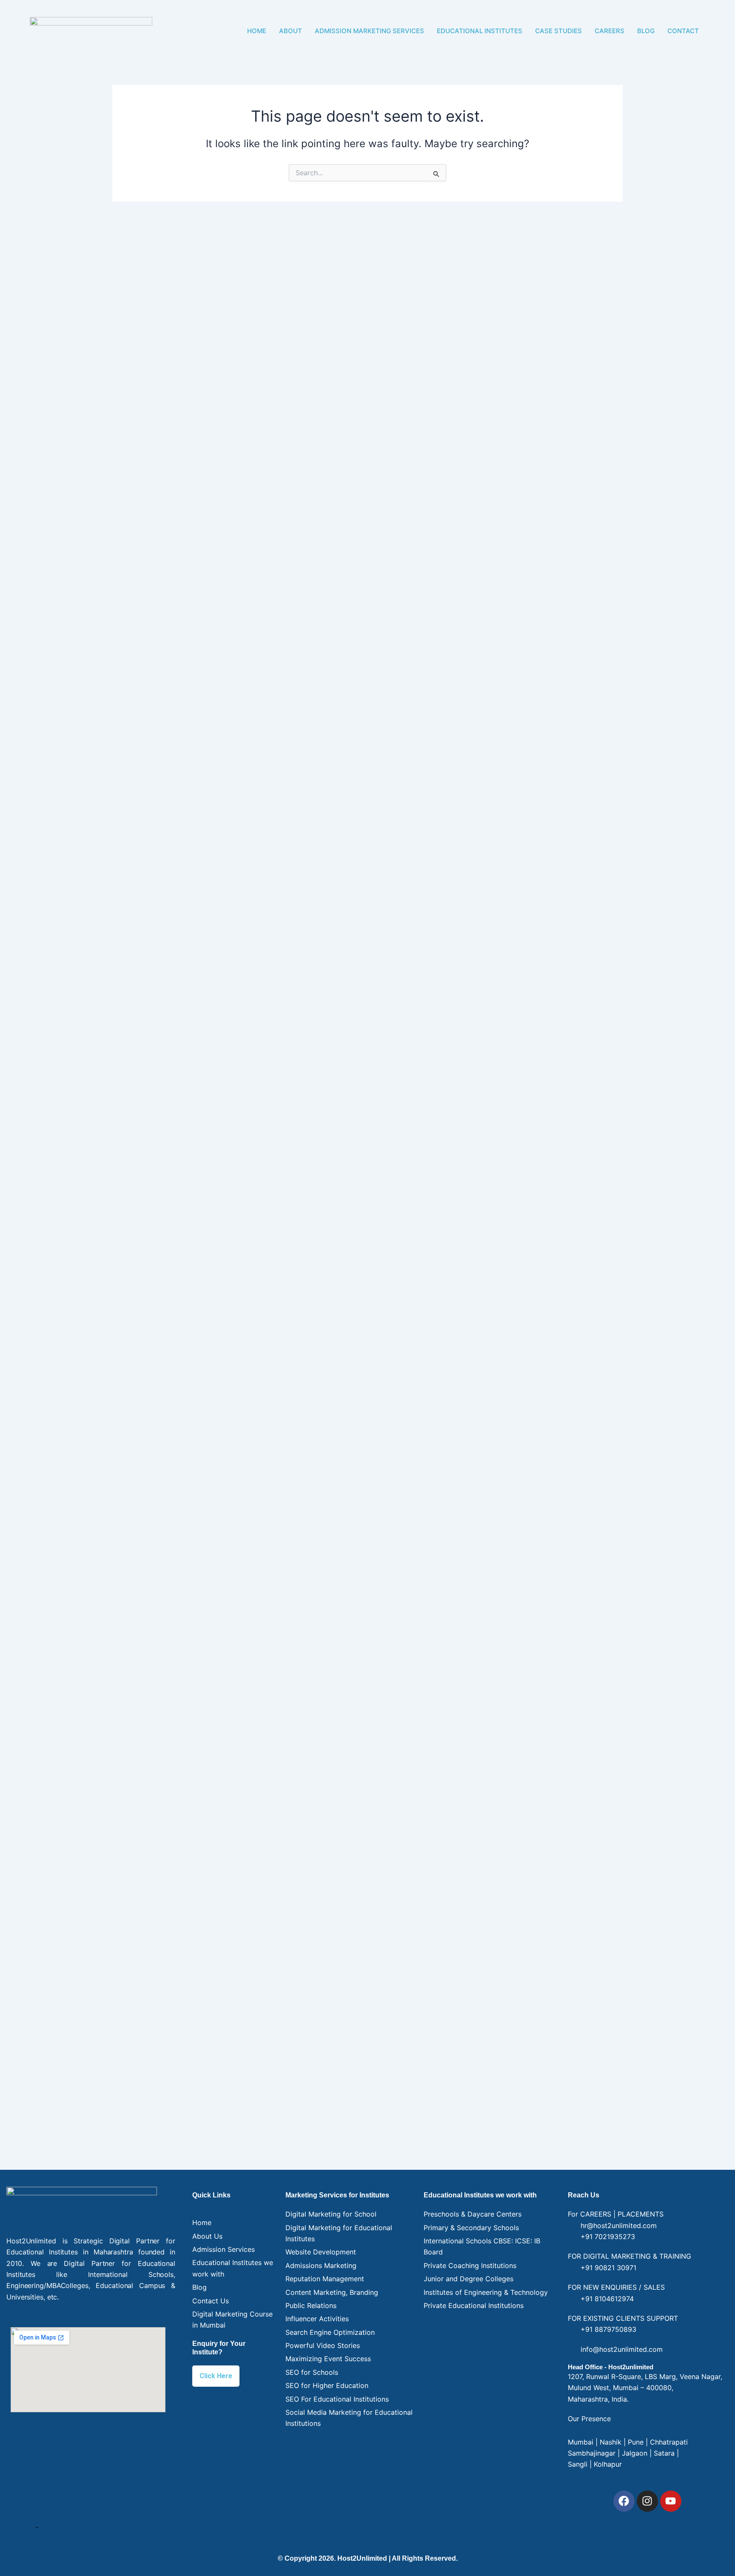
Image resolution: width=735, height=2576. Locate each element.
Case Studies (558, 31)
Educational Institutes (480, 31)
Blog (646, 31)
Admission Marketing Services (369, 31)
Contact (683, 31)
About (291, 31)
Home (257, 31)
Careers (610, 31)
